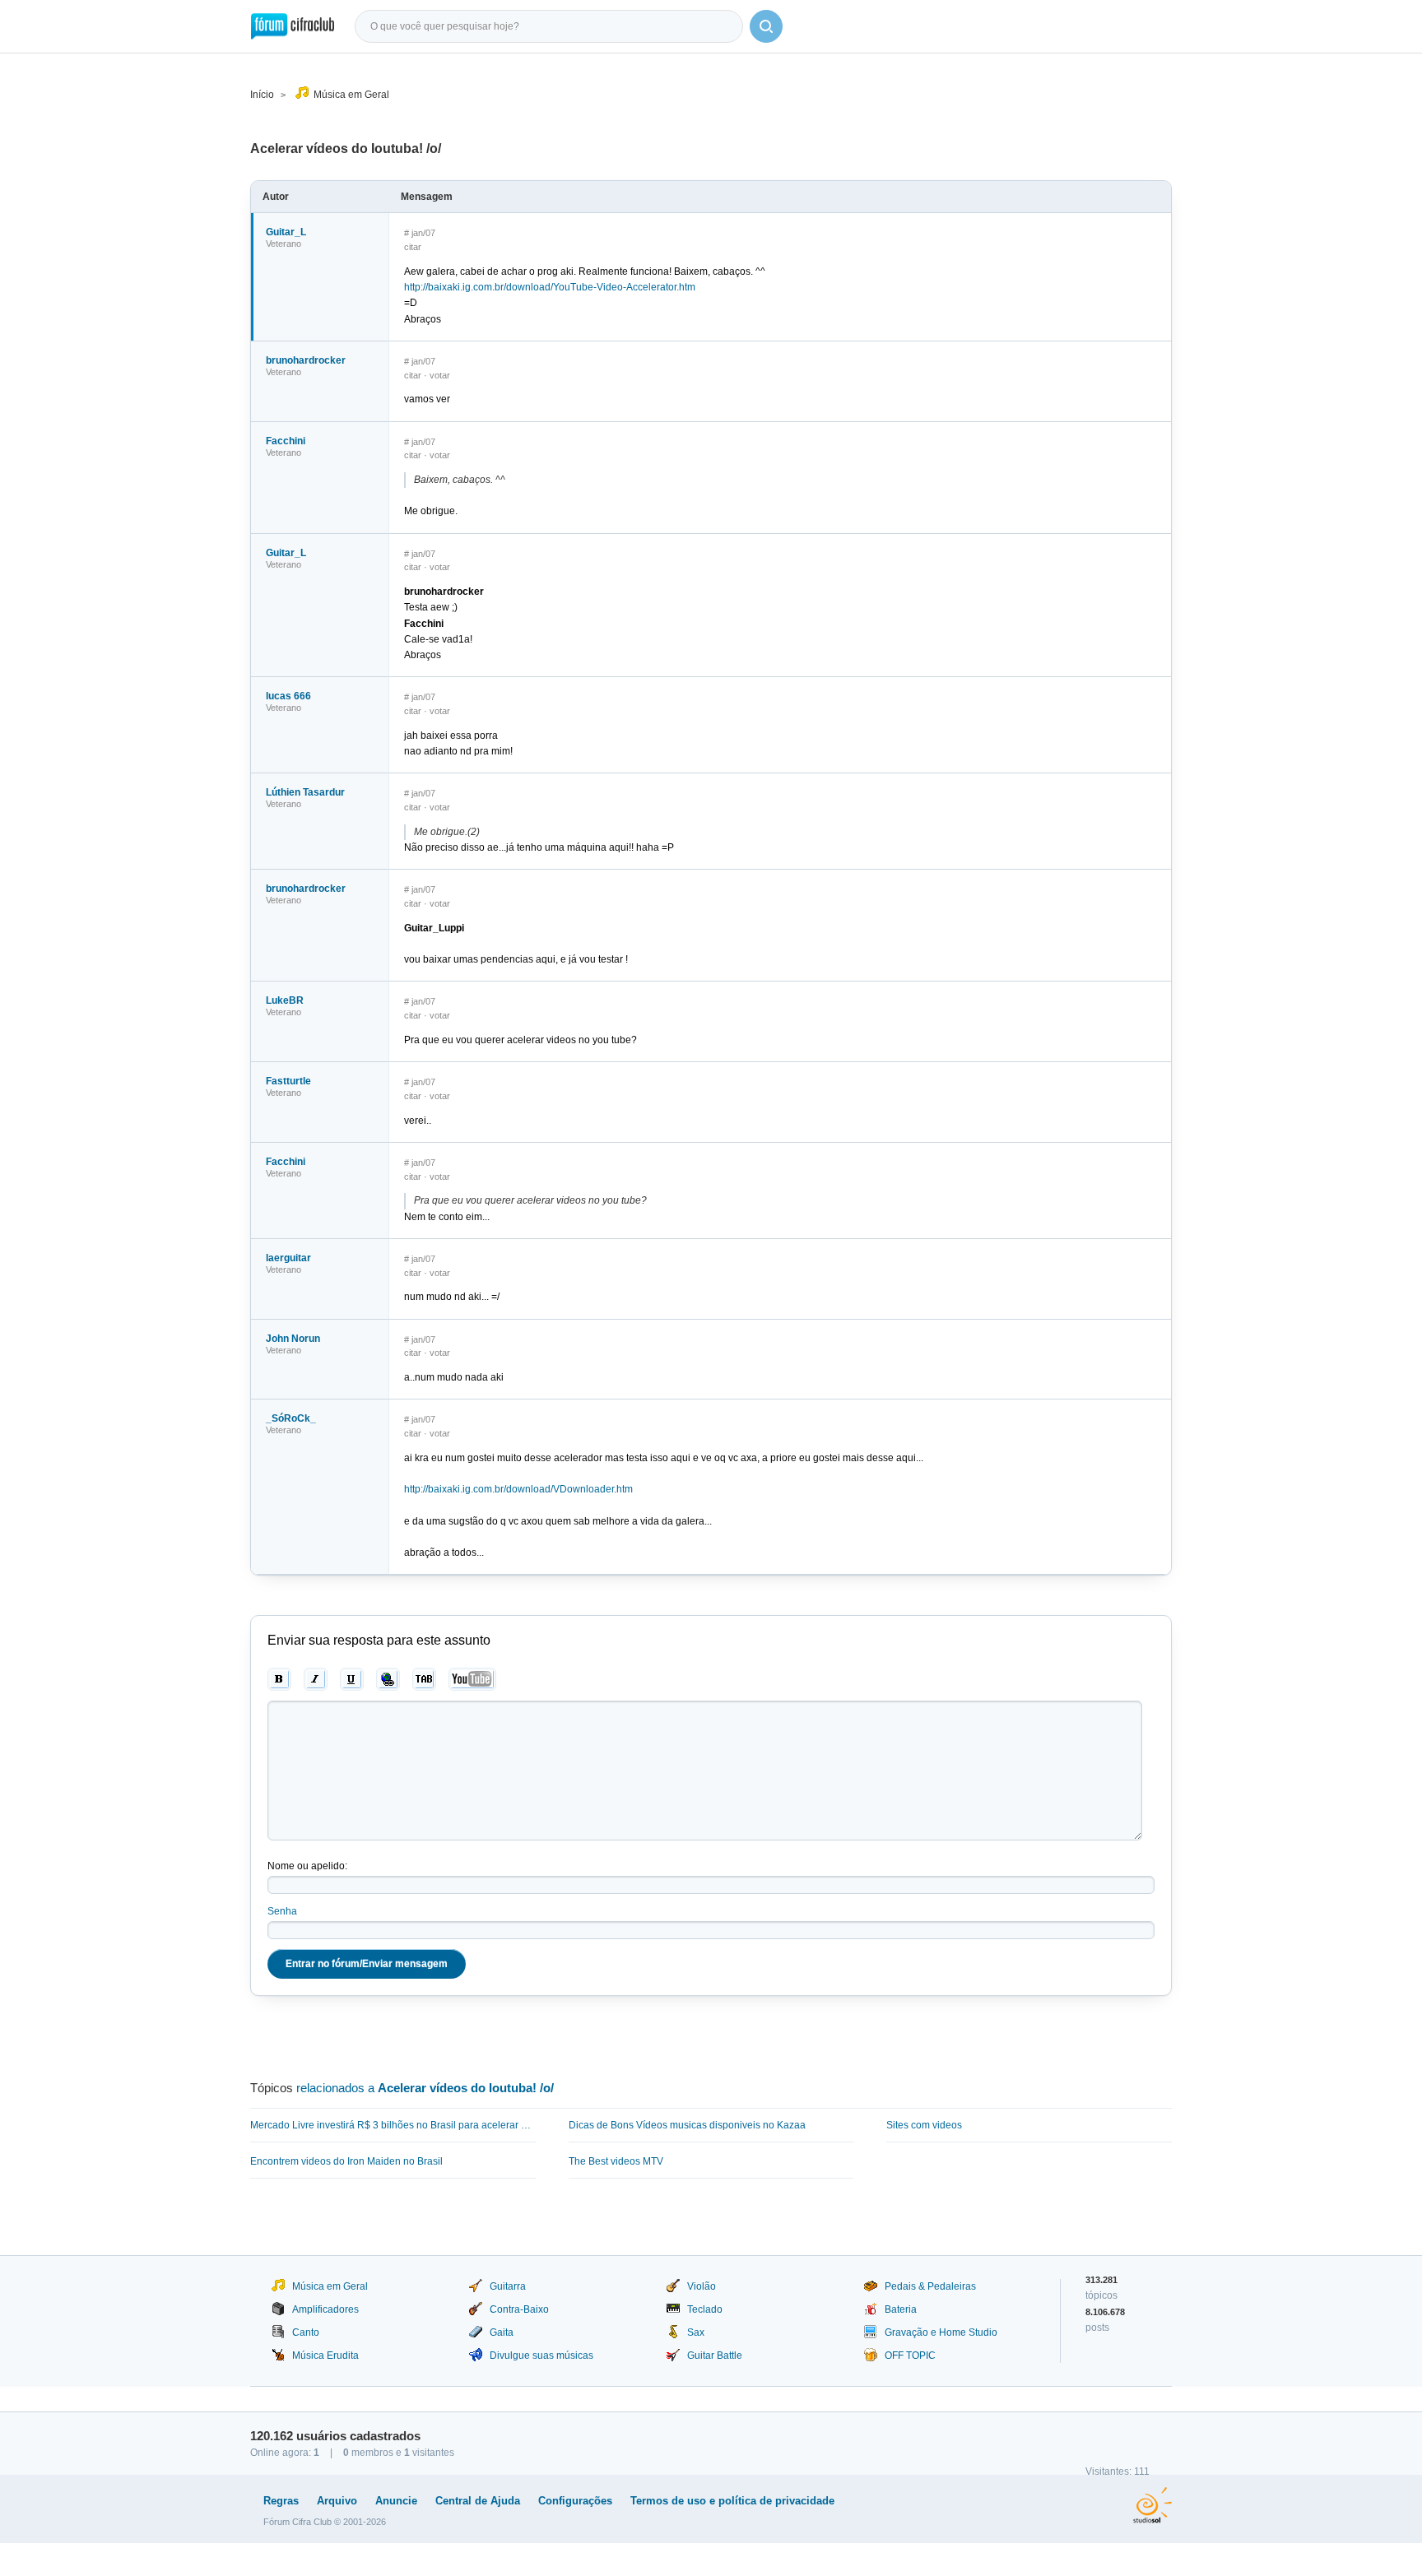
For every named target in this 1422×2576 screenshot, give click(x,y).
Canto (306, 2332)
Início (262, 95)
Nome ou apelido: (307, 1866)
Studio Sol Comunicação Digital (1152, 2505)
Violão (702, 2286)
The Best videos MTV (616, 2161)
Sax (696, 2332)
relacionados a (425, 2088)
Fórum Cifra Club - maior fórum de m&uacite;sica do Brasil (293, 26)
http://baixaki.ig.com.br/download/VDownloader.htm (518, 1489)
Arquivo (337, 2501)
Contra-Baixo (519, 2309)
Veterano (283, 244)
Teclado (705, 2309)
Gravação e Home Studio (941, 2332)
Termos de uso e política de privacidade (732, 2501)
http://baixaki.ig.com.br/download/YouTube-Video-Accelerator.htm (550, 287)
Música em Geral (351, 95)
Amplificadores (325, 2309)
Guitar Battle (715, 2356)
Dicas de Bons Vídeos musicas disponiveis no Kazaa (687, 2125)
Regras (281, 2501)
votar (440, 375)
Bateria (901, 2309)
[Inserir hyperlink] (388, 1679)
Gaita (502, 2332)
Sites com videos (924, 2125)
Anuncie (396, 2501)
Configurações (575, 2501)
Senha (282, 1911)
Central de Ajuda (478, 2501)
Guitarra (508, 2286)
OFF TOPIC (910, 2356)
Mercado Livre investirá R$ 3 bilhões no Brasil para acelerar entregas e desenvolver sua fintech (393, 2125)
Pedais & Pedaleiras (930, 2286)
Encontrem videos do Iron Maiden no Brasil (346, 2161)
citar (413, 247)
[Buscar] (766, 26)
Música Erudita (325, 2356)
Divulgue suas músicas (541, 2356)
